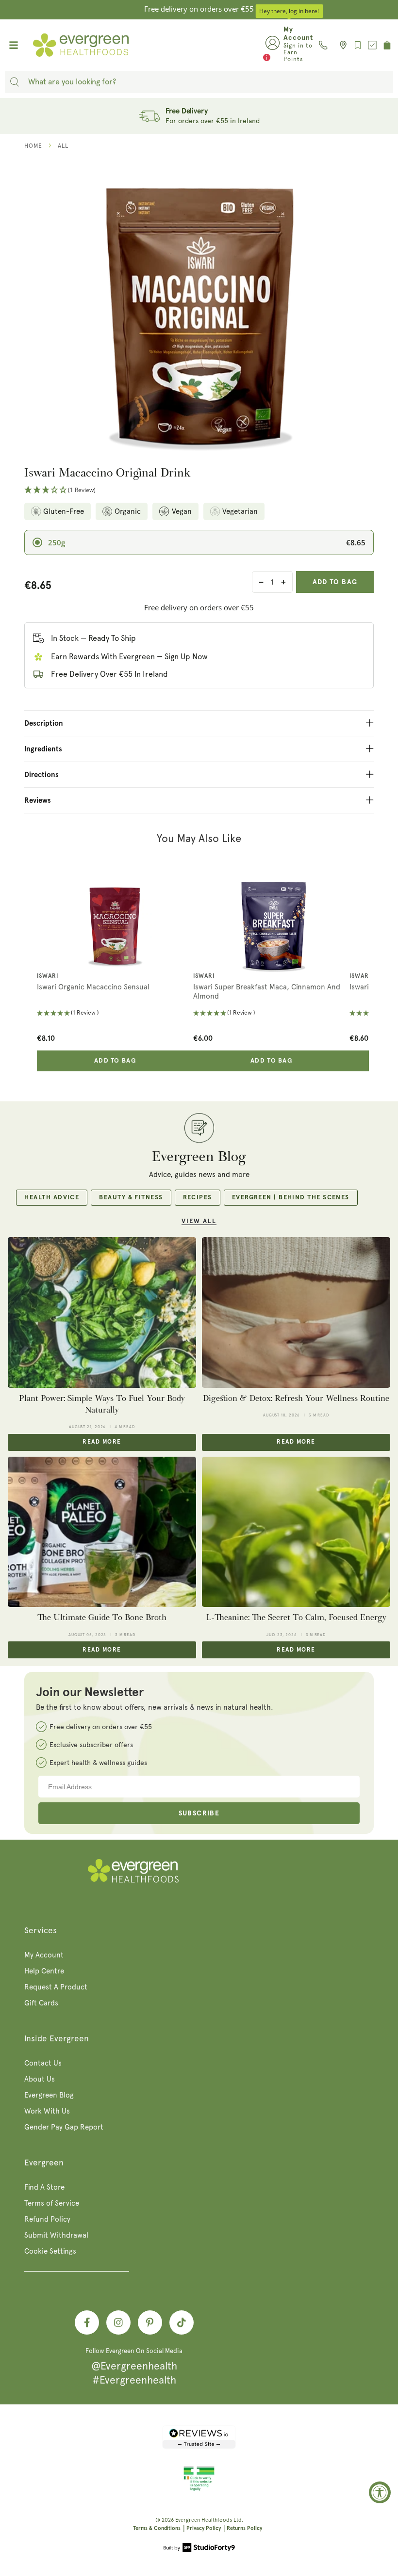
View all (199, 1221)
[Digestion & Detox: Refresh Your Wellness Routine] (296, 1312)
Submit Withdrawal (56, 2235)
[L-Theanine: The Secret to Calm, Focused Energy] (296, 1532)
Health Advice (52, 1198)
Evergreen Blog (49, 2095)
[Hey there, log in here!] (273, 45)
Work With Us (47, 2111)
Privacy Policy (204, 2528)
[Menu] (14, 45)
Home (33, 146)
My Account (44, 1955)
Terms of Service (52, 2203)
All (63, 146)
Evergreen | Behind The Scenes (291, 1198)
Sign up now (186, 657)
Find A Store (44, 2187)
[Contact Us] (323, 45)
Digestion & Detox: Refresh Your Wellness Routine (296, 1398)
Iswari (48, 976)
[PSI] (199, 2489)
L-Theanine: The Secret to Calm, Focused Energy (296, 1617)
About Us (40, 2079)
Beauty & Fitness (131, 1198)
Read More (102, 1442)
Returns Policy (244, 2528)
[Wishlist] (358, 45)
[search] (15, 82)
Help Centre (44, 1971)
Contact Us (43, 2063)
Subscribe (199, 1813)
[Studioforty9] (199, 2548)
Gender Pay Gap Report (64, 2127)
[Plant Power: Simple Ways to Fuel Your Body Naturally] (102, 1312)
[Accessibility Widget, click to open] (380, 2492)
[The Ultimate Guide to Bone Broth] (102, 1532)
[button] (199, 490)
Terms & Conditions (157, 2528)
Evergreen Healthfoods (204, 2520)
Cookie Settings (50, 2251)
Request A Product (56, 1987)
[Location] (340, 45)
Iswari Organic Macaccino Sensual (93, 987)
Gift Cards (41, 2003)
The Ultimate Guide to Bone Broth (102, 1617)
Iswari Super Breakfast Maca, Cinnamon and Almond (267, 992)
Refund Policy (47, 2219)
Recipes (198, 1198)
